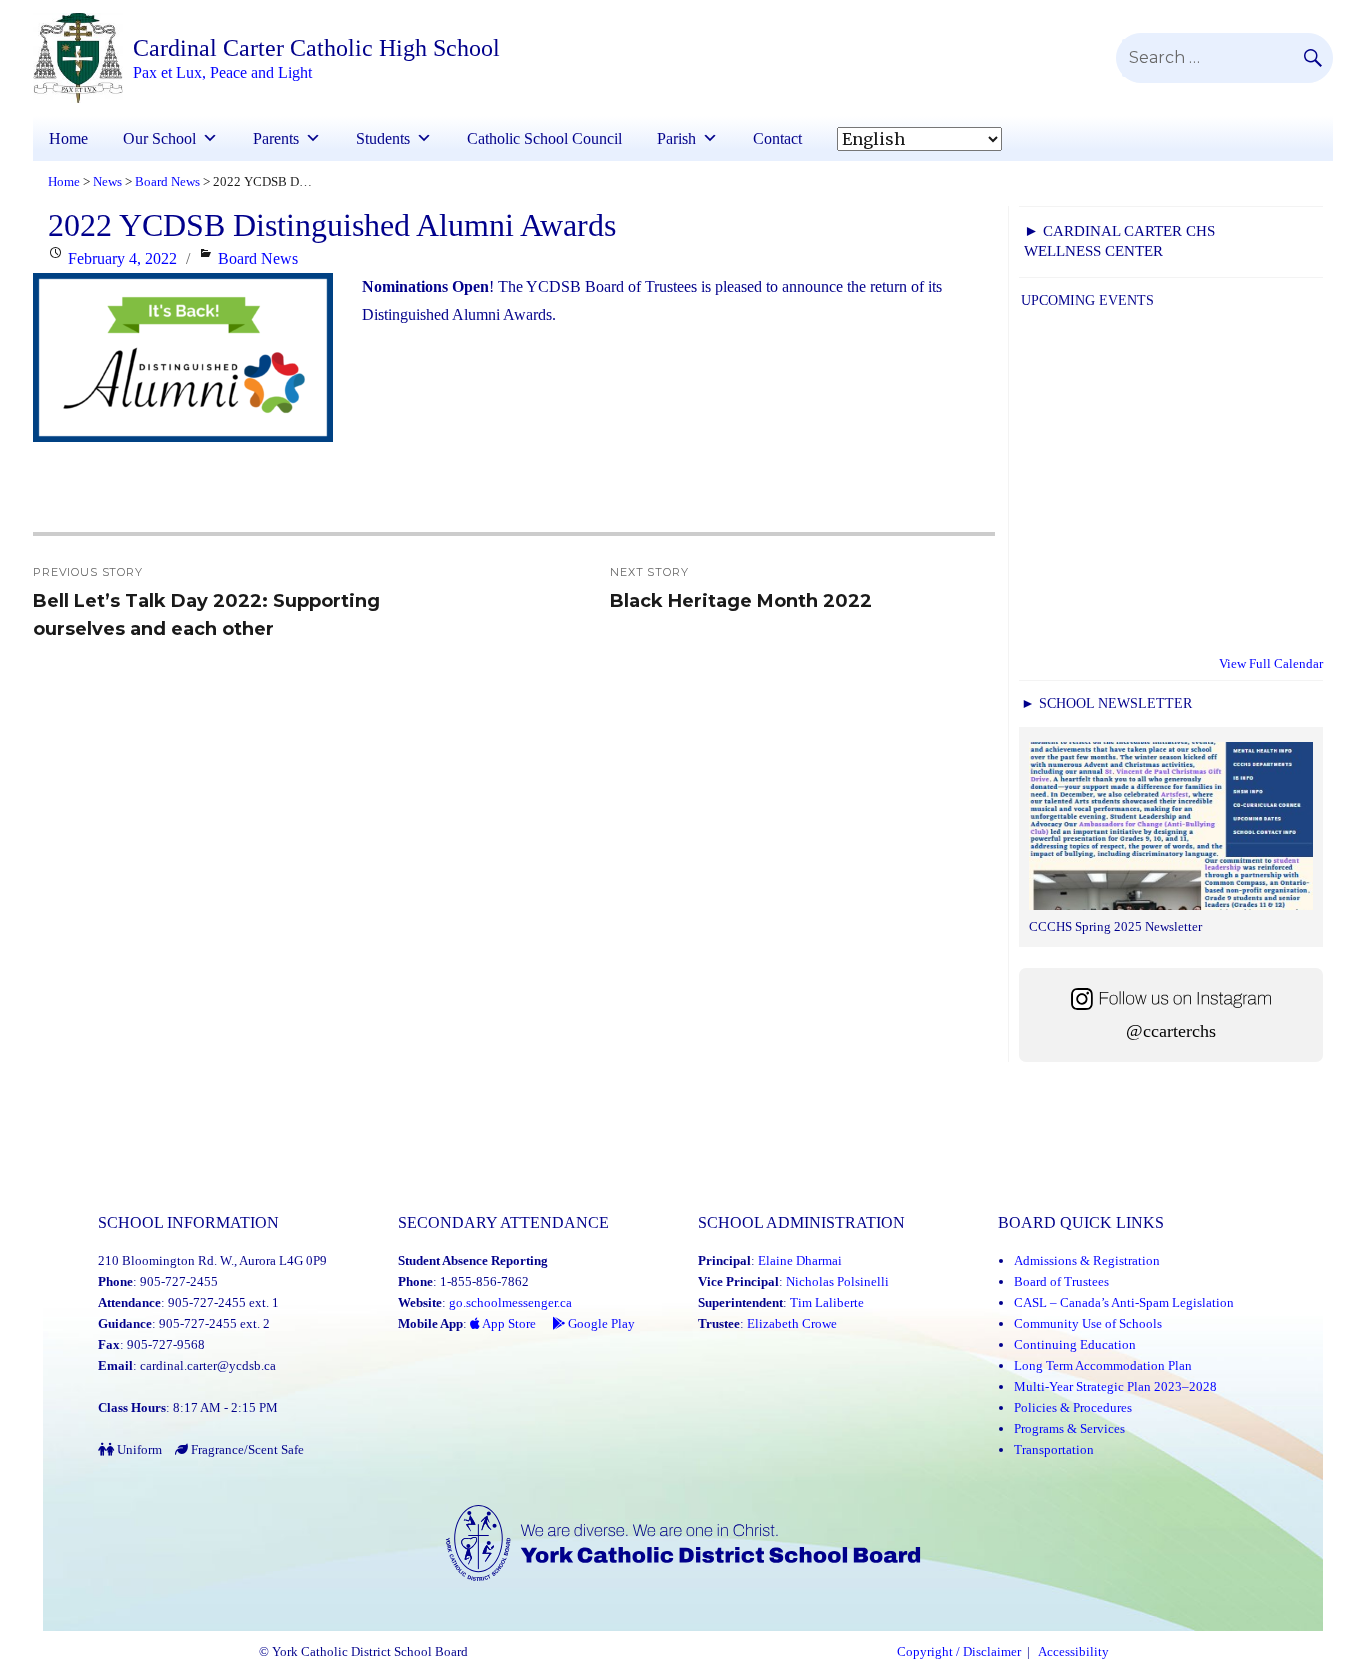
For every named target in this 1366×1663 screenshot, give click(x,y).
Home (68, 138)
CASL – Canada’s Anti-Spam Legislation (1124, 1302)
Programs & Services (1069, 1428)
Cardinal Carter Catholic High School (316, 48)
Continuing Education (1075, 1344)
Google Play (600, 1323)
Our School (159, 138)
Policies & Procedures (1073, 1407)
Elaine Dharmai (800, 1260)
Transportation (1054, 1449)
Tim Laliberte (827, 1302)
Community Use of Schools (1088, 1323)
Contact (777, 138)
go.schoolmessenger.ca (510, 1302)
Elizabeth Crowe (792, 1323)
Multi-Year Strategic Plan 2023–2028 (1115, 1386)
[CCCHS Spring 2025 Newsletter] (1171, 829)
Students (383, 138)
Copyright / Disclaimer (959, 1652)
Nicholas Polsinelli (837, 1281)
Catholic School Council (544, 138)
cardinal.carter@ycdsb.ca (208, 1365)
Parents (276, 138)
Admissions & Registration (1087, 1260)
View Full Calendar (1271, 663)
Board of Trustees (1061, 1281)
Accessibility (1073, 1652)
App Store (508, 1323)
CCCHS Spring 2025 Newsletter (1115, 926)
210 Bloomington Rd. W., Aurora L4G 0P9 (212, 1260)
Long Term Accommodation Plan (1103, 1365)
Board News (258, 258)
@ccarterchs (1171, 1031)
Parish (676, 138)
